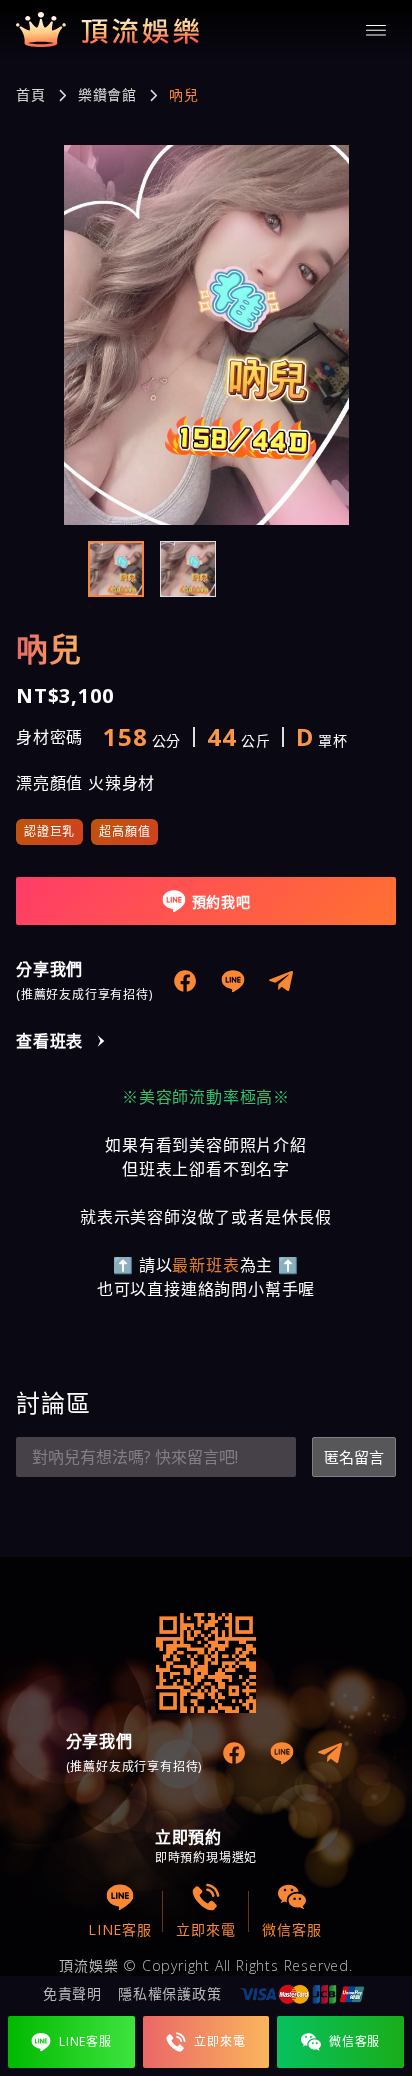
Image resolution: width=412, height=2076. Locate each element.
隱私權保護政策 (170, 1993)
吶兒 (184, 95)
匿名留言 (354, 1457)
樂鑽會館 (107, 95)
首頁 (31, 95)
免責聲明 (72, 1993)
